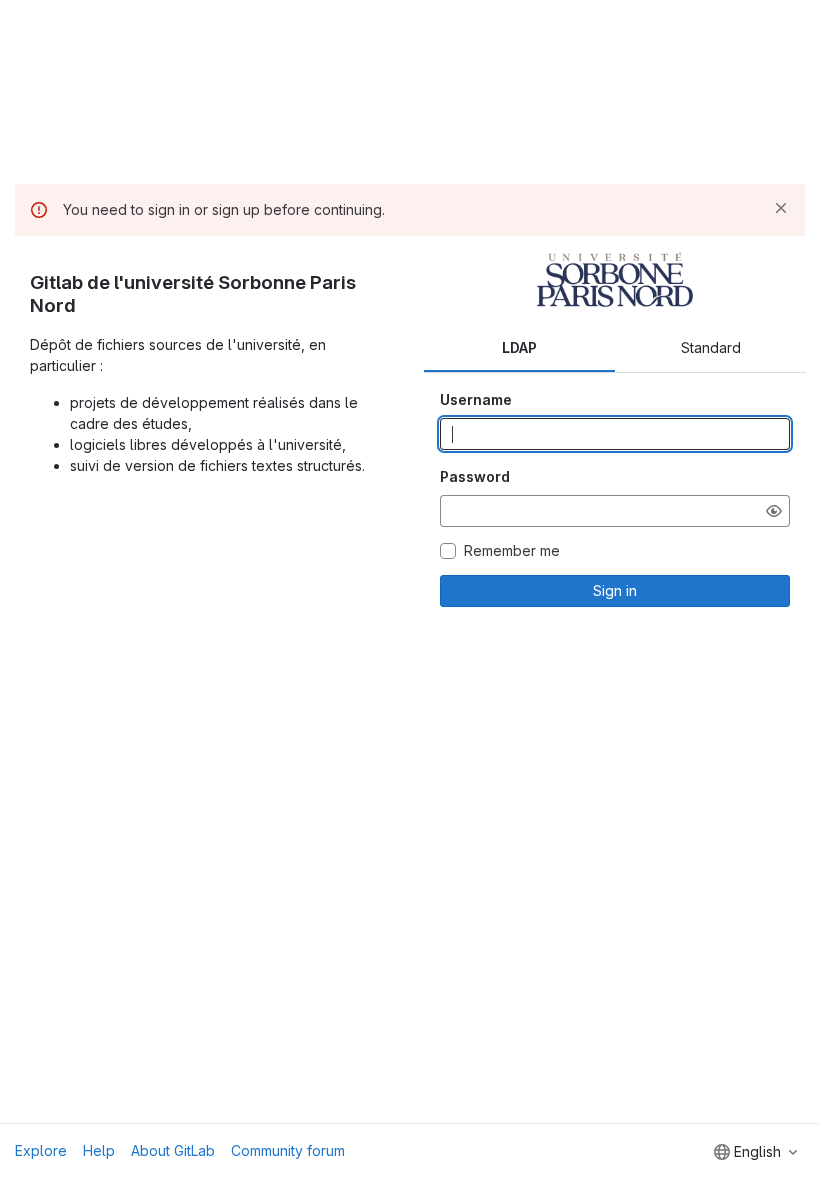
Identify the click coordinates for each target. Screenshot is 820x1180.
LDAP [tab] (519, 347)
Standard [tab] (711, 347)
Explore (41, 1150)
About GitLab (173, 1150)
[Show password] (774, 511)
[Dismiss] (781, 208)
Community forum (288, 1150)
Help (99, 1150)
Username (476, 399)
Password (475, 476)
